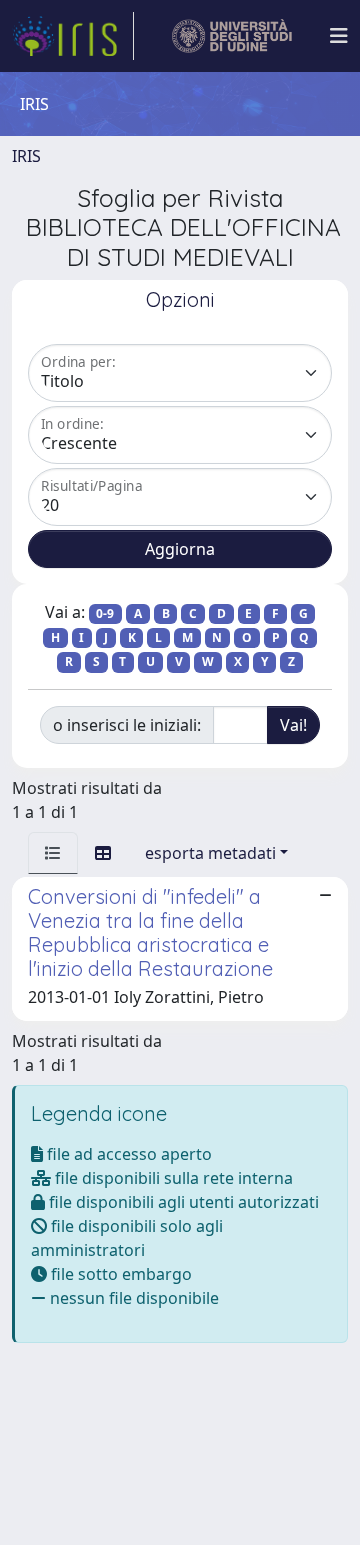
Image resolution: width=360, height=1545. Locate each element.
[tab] (53, 853)
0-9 (105, 613)
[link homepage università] (232, 36)
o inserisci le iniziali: (127, 725)
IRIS (26, 156)
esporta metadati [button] (210, 853)
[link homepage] (73, 36)
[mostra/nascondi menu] (339, 36)
